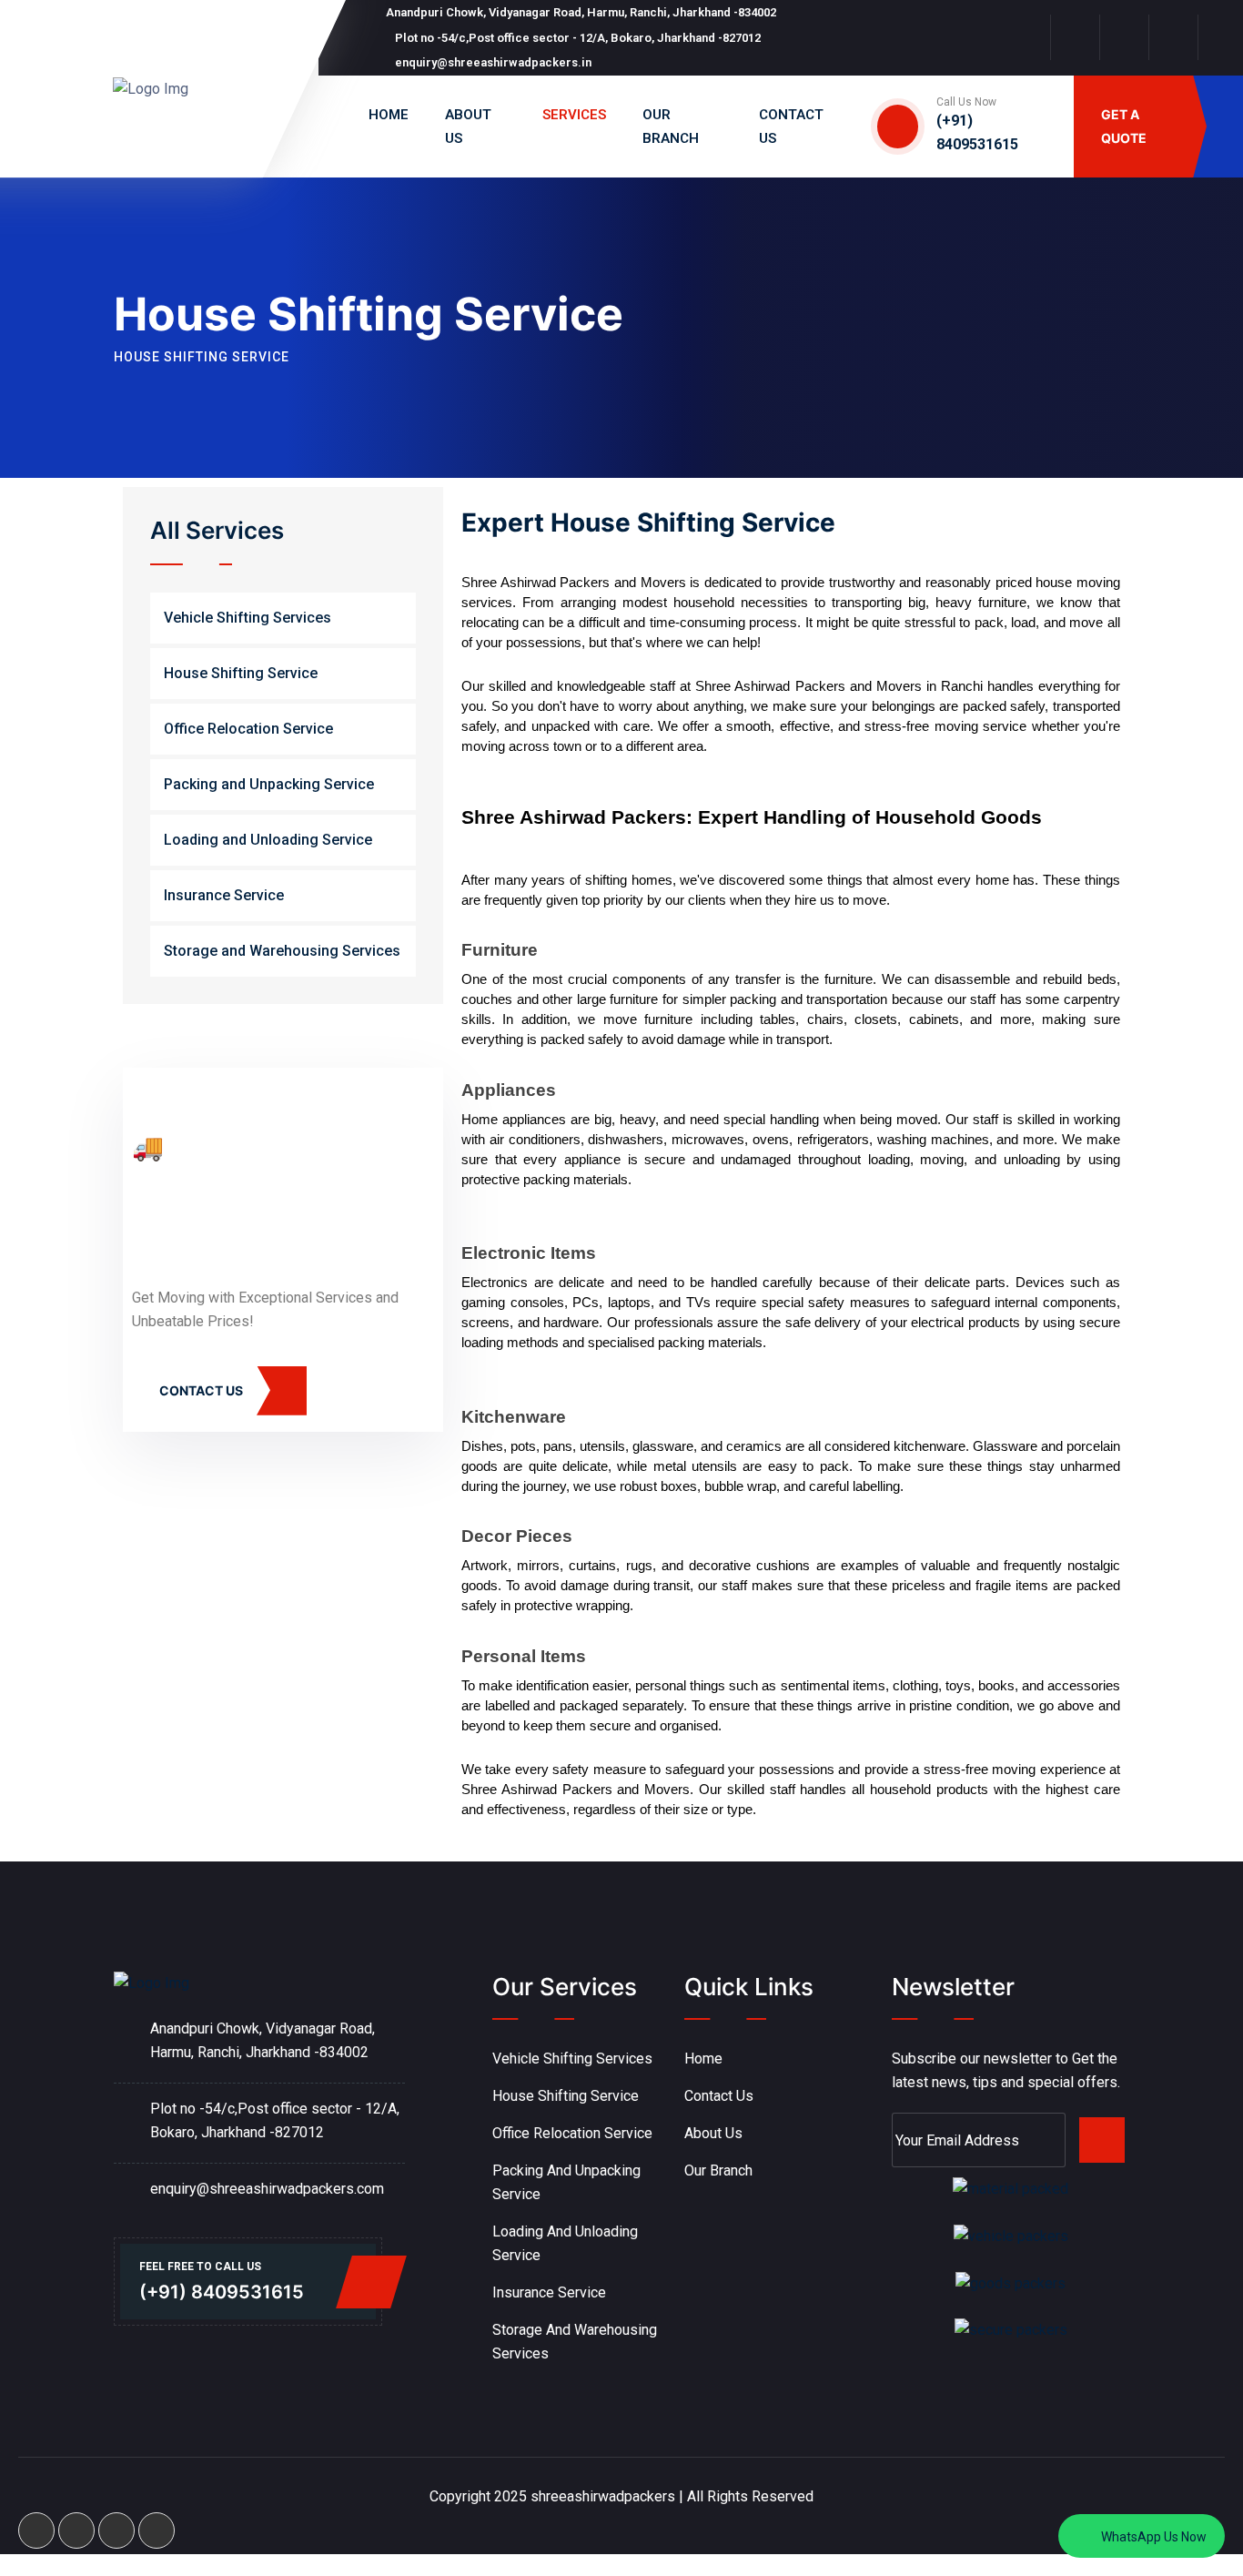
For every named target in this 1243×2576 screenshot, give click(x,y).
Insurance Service (224, 895)
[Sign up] (1102, 2140)
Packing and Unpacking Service (269, 784)
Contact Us (719, 2096)
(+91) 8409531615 (222, 2292)
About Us (713, 2133)
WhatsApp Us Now (1152, 2537)
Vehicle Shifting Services (248, 618)
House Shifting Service (241, 673)
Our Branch (718, 2170)
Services (574, 115)
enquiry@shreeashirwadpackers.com (267, 2189)
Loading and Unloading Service (268, 840)
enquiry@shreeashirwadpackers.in (493, 62)
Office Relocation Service (248, 729)
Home (389, 115)
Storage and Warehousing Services (282, 951)
